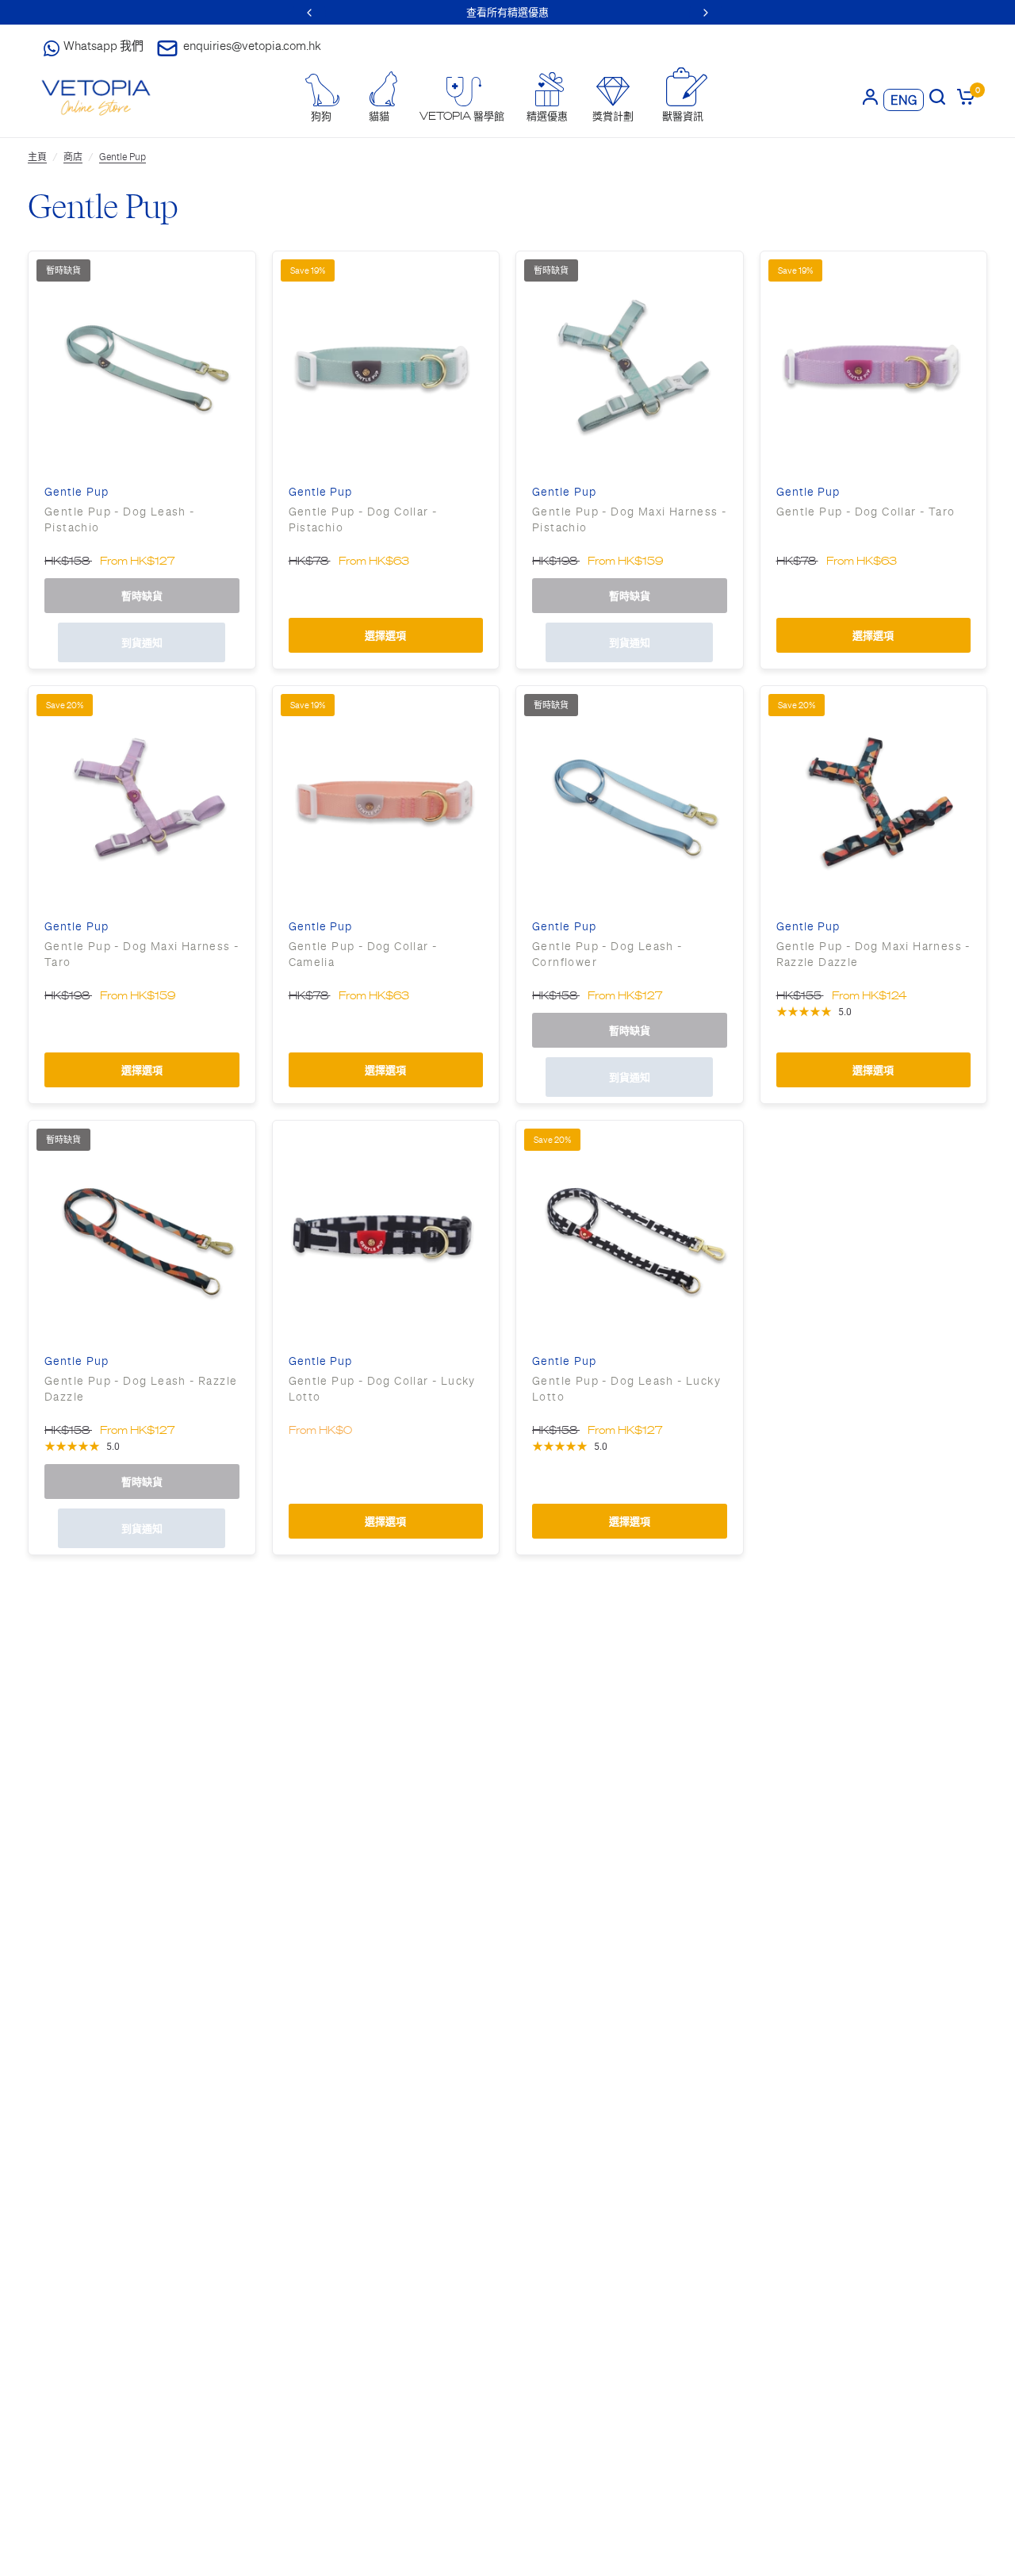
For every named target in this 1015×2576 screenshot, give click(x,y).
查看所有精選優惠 (507, 12)
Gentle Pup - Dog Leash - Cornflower (607, 954)
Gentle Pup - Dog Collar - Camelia (363, 954)
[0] (963, 96)
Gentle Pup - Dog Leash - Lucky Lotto (626, 1389)
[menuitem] (321, 98)
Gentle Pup (123, 157)
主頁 (37, 157)
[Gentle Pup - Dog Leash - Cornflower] (630, 799)
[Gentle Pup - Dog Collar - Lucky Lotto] (386, 1234)
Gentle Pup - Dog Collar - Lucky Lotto (382, 1389)
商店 (73, 157)
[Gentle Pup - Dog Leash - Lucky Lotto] (630, 1234)
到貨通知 (142, 643)
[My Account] (870, 96)
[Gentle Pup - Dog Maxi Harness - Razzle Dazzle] (874, 799)
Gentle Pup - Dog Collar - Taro (866, 512)
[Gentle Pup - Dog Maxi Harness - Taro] (142, 799)
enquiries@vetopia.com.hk (252, 46)
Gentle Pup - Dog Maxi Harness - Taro (142, 954)
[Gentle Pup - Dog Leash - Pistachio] (142, 365)
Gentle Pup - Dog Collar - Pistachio (363, 519)
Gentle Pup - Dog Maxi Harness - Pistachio (629, 519)
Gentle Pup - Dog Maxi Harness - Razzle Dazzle (873, 954)
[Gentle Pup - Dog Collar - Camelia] (386, 799)
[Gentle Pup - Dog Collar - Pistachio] (386, 365)
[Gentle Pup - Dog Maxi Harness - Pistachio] (630, 365)
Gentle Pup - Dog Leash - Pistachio (120, 519)
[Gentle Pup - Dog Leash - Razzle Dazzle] (142, 1234)
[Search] (937, 96)
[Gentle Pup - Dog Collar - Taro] (874, 365)
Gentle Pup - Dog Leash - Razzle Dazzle (141, 1389)
